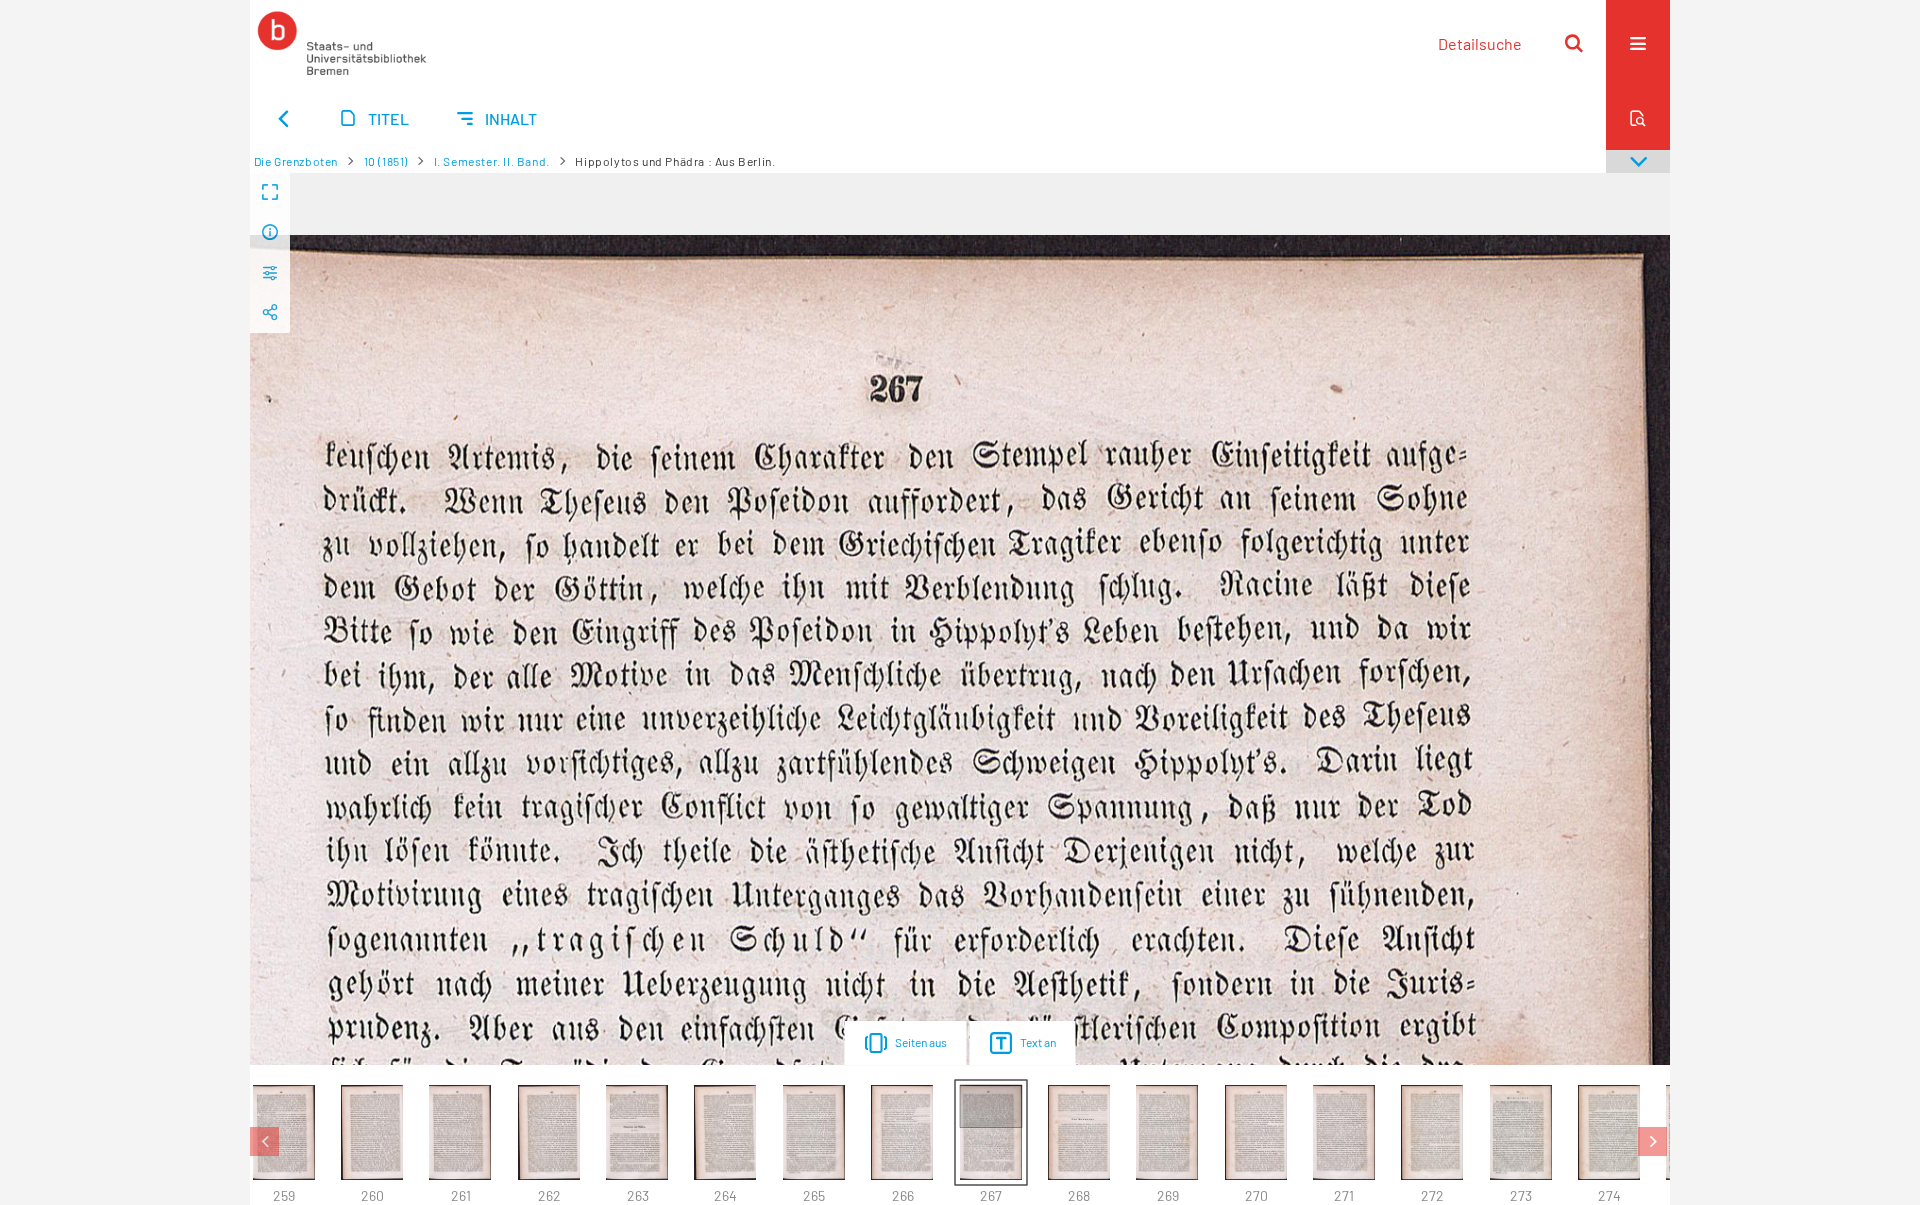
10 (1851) (386, 161)
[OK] (1574, 43)
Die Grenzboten (296, 161)
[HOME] (342, 43)
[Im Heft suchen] (1638, 118)
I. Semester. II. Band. (492, 161)
